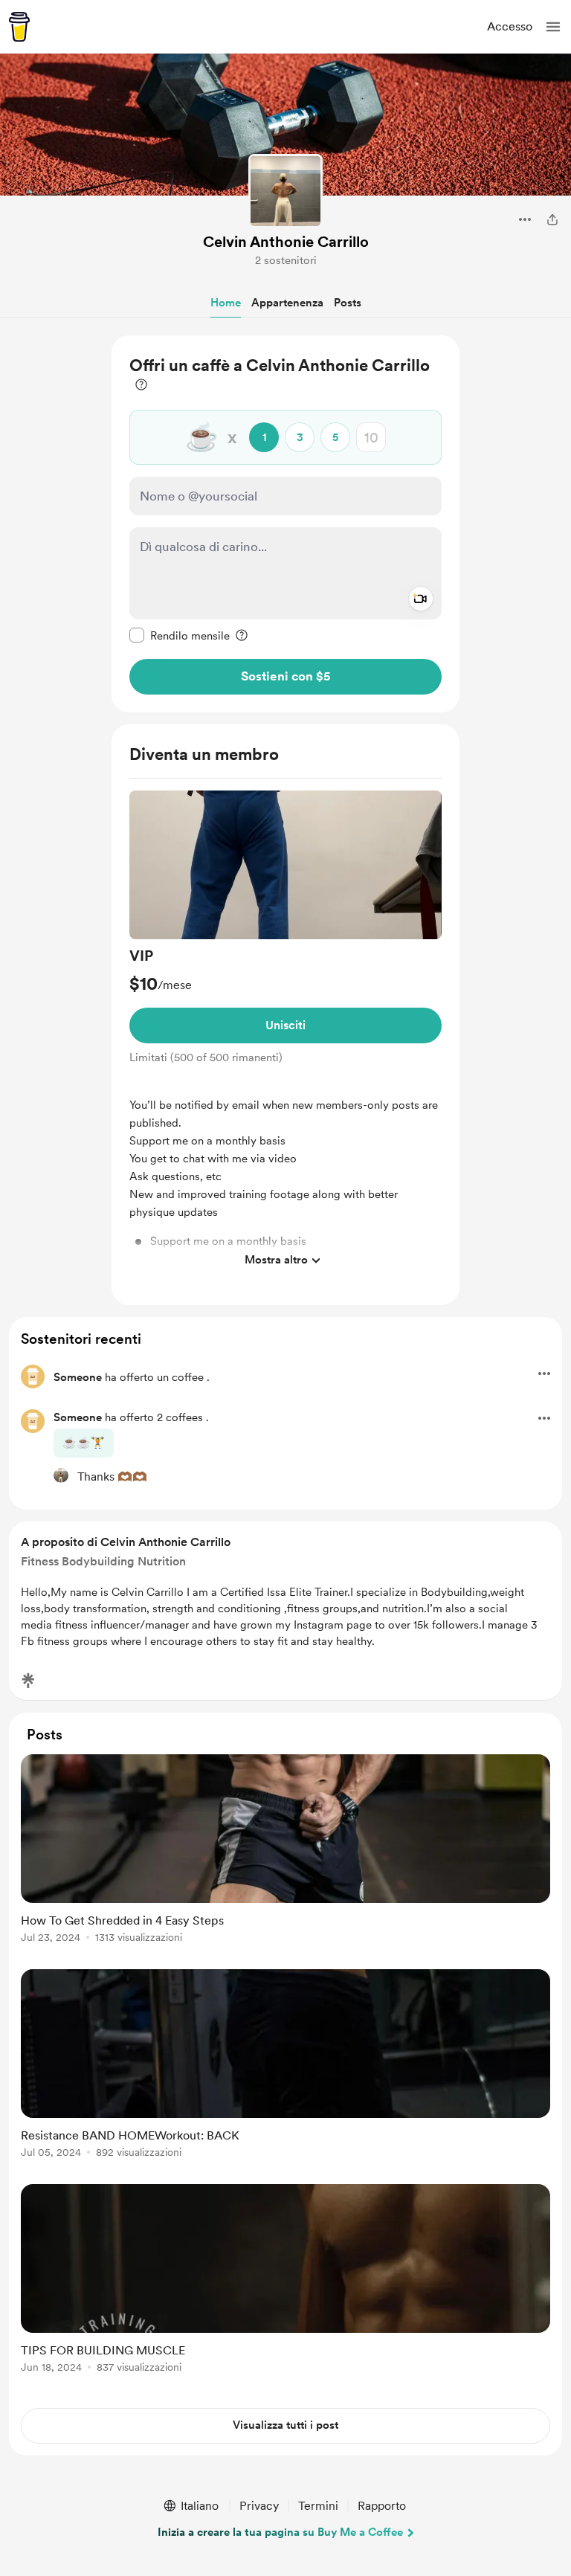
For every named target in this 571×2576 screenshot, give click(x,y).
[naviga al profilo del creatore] (285, 191)
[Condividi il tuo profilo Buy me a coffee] (552, 219)
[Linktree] (28, 1681)
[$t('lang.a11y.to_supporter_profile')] (61, 1475)
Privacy (259, 2506)
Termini (318, 2506)
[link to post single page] (285, 1851)
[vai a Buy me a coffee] (19, 27)
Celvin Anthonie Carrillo (286, 242)
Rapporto (382, 2506)
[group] (285, 1033)
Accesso (510, 26)
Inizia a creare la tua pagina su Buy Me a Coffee (280, 2532)
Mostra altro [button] (276, 1260)
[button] (553, 27)
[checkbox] (180, 635)
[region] (285, 524)
